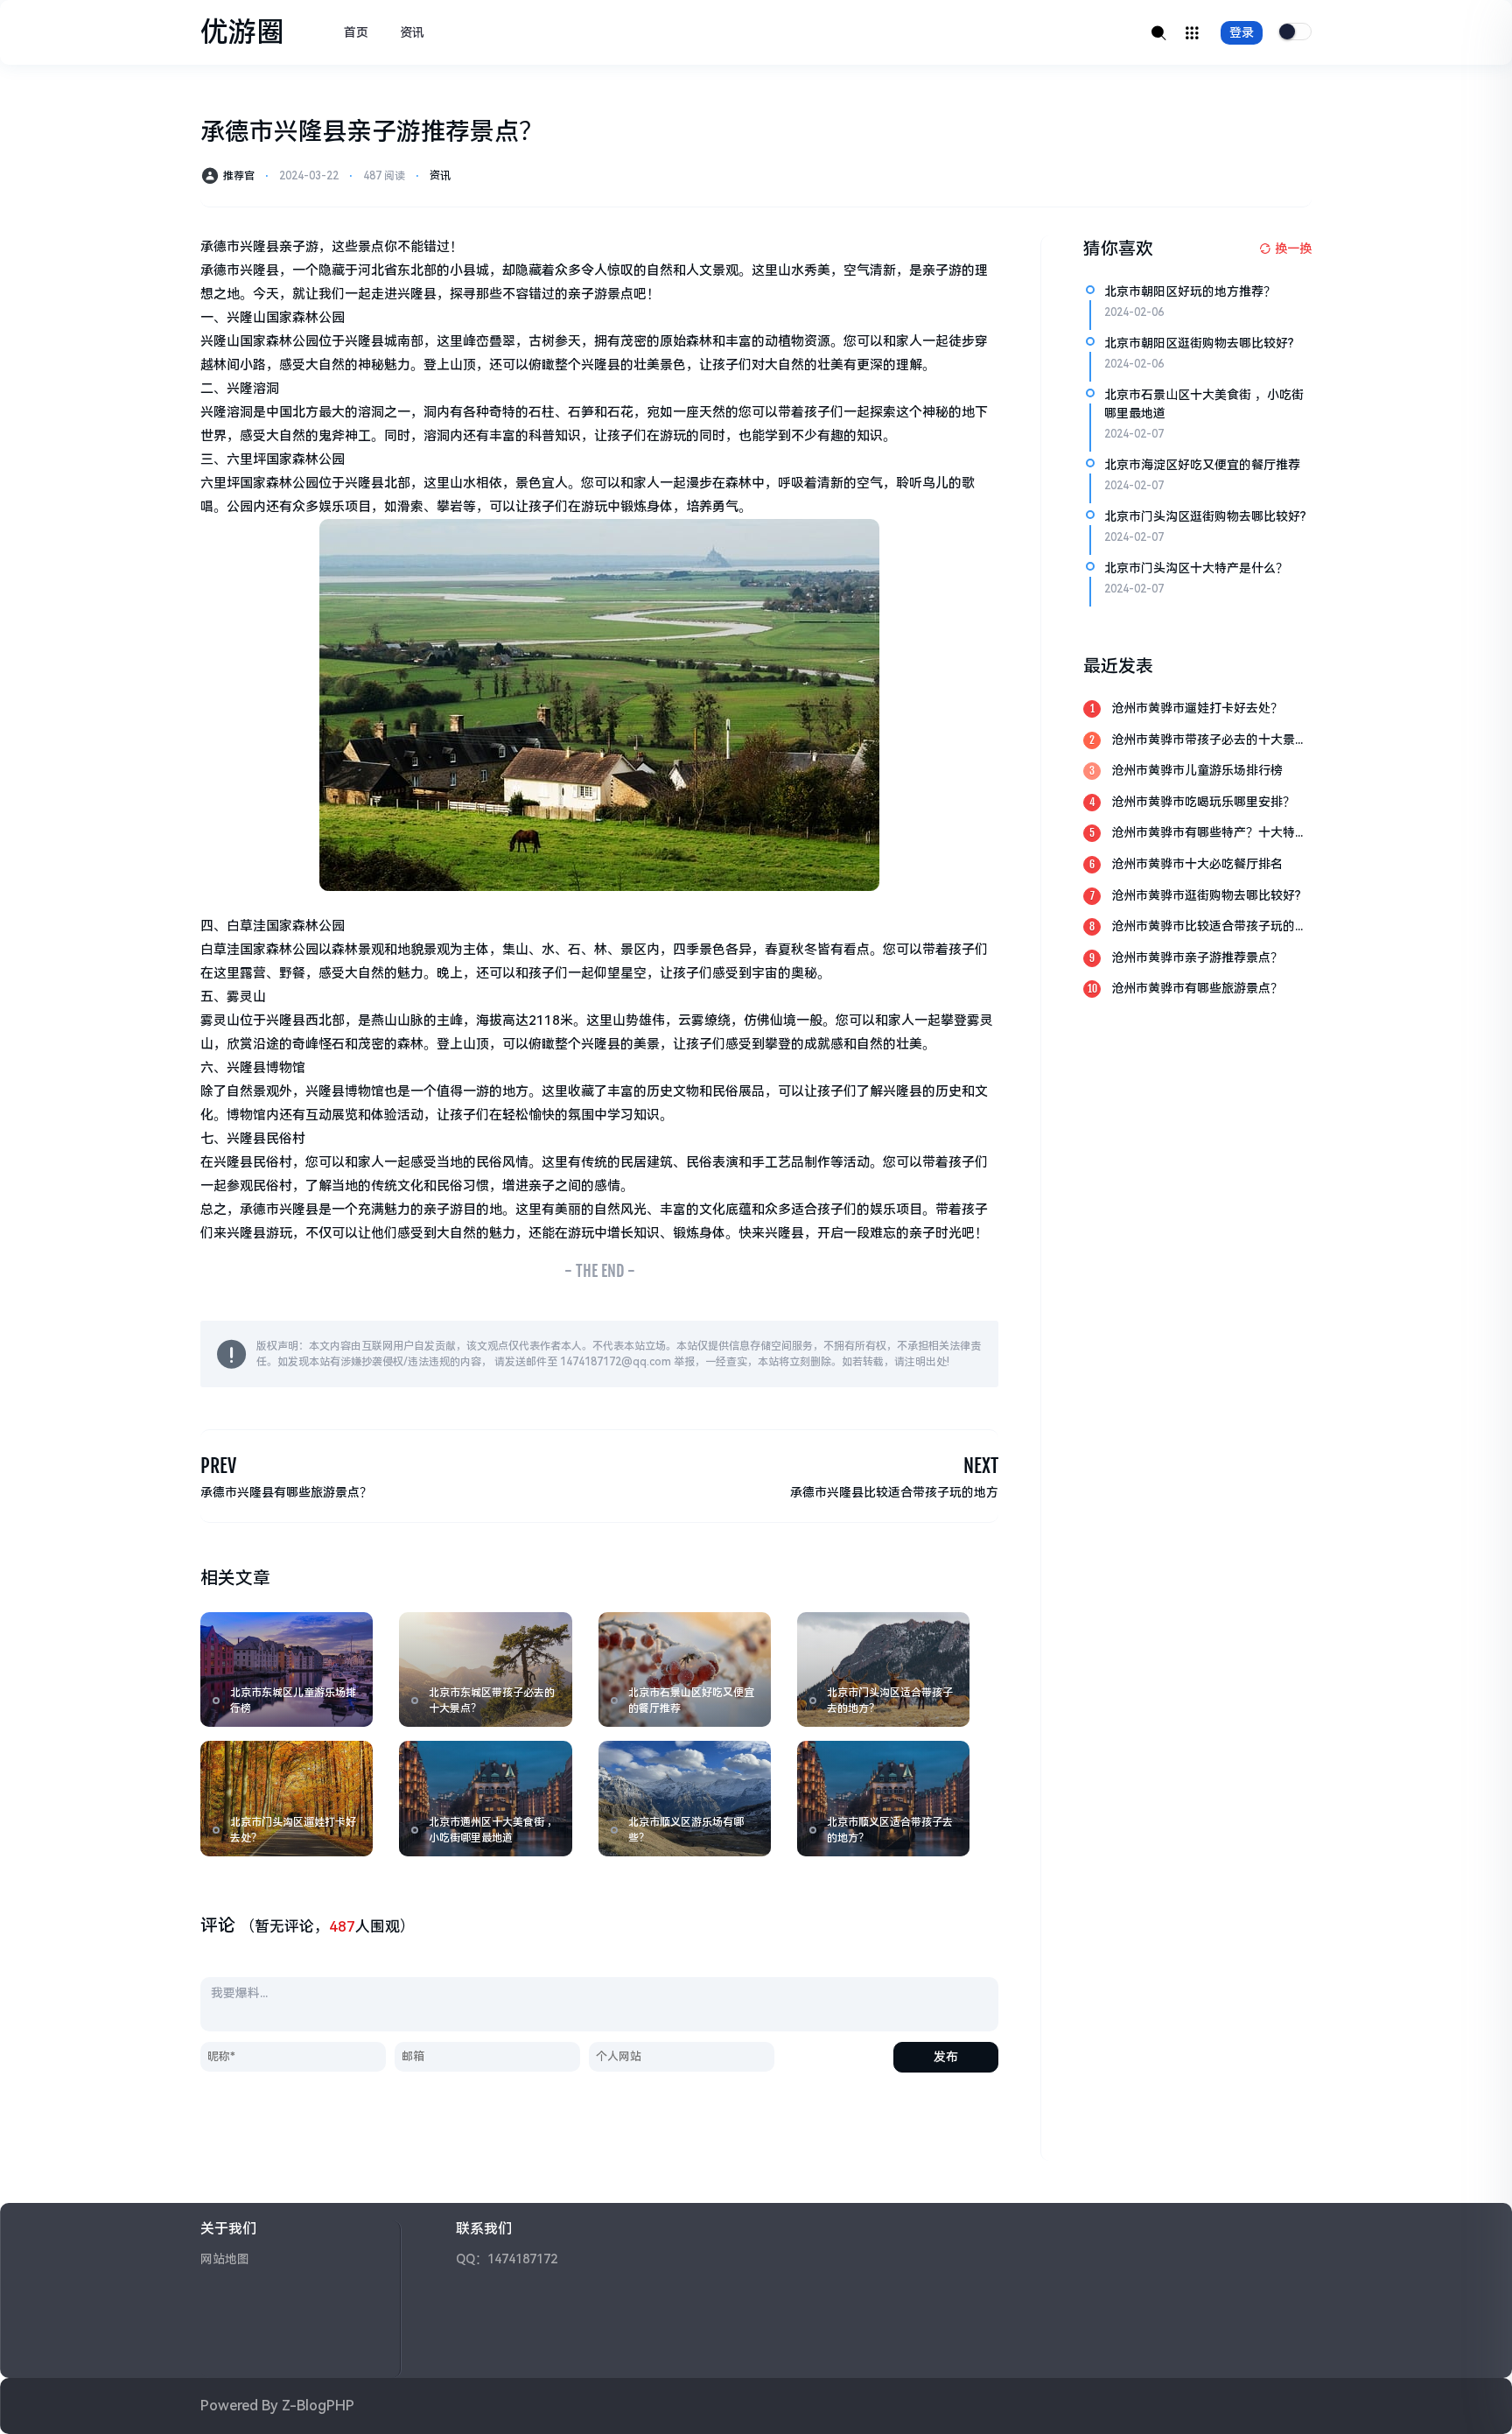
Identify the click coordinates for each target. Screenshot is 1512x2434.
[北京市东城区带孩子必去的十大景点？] (485, 1669)
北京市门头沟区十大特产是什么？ (1196, 568)
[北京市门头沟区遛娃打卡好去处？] (287, 1798)
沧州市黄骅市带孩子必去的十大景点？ (1203, 741)
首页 (356, 32)
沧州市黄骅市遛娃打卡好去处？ (1197, 708)
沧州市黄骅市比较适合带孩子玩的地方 (1209, 927)
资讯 (412, 32)
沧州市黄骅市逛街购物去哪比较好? (1206, 895)
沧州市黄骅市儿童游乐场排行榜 (1197, 770)
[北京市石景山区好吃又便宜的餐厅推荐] (685, 1669)
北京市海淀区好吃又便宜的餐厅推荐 (1202, 465)
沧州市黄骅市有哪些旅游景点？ (1197, 988)
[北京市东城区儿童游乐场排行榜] (287, 1669)
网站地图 (225, 2259)
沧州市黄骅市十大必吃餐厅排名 (1197, 864)
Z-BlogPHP (318, 2406)
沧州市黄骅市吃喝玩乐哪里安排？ (1203, 802)
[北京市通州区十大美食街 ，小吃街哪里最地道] (485, 1798)
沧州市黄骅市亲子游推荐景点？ (1197, 957)
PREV (218, 1466)
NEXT (981, 1466)
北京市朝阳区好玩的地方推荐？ (1190, 291)
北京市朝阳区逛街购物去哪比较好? (1199, 343)
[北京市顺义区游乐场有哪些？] (685, 1798)
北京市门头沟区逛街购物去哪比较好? (1205, 516)
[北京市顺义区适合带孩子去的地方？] (883, 1798)
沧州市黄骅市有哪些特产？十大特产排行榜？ (1209, 834)
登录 (1242, 32)
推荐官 (239, 176)
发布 (946, 2057)
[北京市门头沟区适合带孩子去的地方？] (883, 1669)
